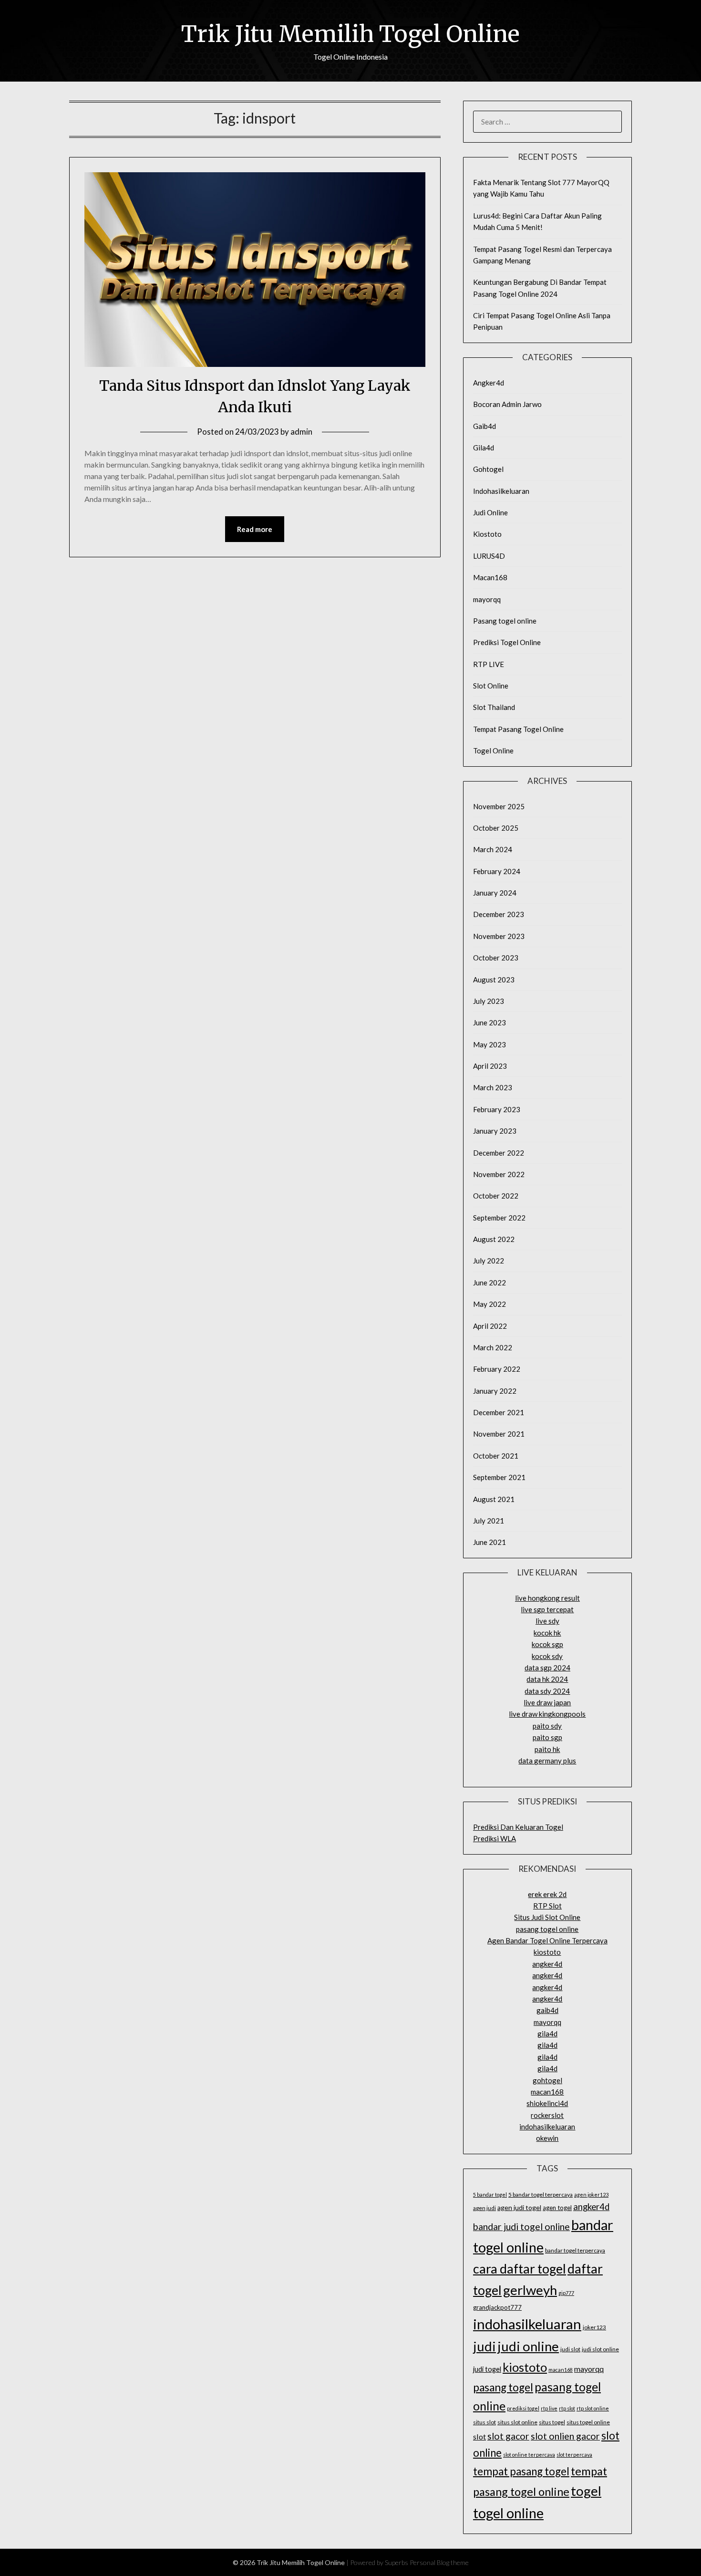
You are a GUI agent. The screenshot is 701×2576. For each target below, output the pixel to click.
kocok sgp (547, 1644)
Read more (255, 529)
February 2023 (497, 1109)
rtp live (549, 2408)
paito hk (547, 1749)
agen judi (485, 2208)
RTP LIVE (489, 664)
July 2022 (489, 1261)
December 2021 (499, 1412)
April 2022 (490, 1326)
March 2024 (493, 849)
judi (485, 2346)
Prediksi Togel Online (507, 642)
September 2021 (499, 1477)
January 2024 (495, 893)
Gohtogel (488, 469)
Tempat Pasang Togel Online (518, 729)
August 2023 (494, 980)
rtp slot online (593, 2408)
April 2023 (490, 1066)
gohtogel (547, 2080)
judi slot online (600, 2349)
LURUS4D (489, 556)
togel (586, 2491)
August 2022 (494, 1239)
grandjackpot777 (497, 2307)
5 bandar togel (490, 2195)
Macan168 (490, 577)
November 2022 (499, 1174)
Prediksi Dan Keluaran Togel (518, 1827)
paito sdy (547, 1726)
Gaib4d (485, 426)
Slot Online (491, 686)
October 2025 (496, 828)
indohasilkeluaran (547, 2127)
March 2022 (493, 1347)
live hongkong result (547, 1598)
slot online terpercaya (529, 2455)
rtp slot (567, 2408)
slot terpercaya (574, 2455)
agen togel (557, 2208)
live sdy (547, 1621)
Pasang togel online (505, 621)
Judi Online (490, 512)
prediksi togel (523, 2408)
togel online (508, 2513)
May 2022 (490, 1304)
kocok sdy (547, 1656)
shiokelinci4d (547, 2103)
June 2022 (490, 1283)
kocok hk (547, 1633)
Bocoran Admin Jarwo (507, 404)
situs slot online (517, 2422)
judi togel (487, 2369)
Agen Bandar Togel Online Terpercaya (547, 1940)
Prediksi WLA (495, 1838)
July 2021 (489, 1521)
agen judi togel (519, 2207)
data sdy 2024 (547, 1691)
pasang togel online (547, 1929)
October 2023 (496, 958)
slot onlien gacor (565, 2436)
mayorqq (487, 599)
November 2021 (499, 1434)
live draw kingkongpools (547, 1714)
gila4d (547, 2034)
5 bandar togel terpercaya (541, 2195)
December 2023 (499, 914)
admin (301, 432)
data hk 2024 (547, 1679)
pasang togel (503, 2387)
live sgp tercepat (547, 1609)
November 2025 (499, 806)
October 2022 (496, 1196)
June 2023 (490, 1022)
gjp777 (566, 2293)
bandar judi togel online (521, 2227)
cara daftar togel (520, 2269)
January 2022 (495, 1391)
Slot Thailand (494, 707)
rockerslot (547, 2115)
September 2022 (499, 1218)
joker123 (594, 2327)
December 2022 (499, 1153)
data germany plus (547, 1761)
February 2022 (497, 1369)
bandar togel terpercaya (575, 2250)
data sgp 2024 (547, 1668)
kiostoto (547, 1952)
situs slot (485, 2422)
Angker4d (489, 383)
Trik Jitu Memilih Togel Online (350, 34)
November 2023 (499, 936)
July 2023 (489, 1001)
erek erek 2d (547, 1894)
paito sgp (547, 1737)
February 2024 (497, 871)
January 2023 (495, 1131)
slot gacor (508, 2436)
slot (479, 2436)
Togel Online (493, 751)
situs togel (552, 2422)
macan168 (547, 2092)
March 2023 (493, 1087)
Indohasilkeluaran (501, 491)
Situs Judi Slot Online (547, 1917)
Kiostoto (487, 534)
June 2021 (490, 1542)
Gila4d (484, 448)
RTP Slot (547, 1906)
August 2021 (494, 1499)
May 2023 (490, 1044)
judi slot (570, 2349)
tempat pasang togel (521, 2471)
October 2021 (496, 1456)
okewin (547, 2138)
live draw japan (547, 1702)
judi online (528, 2346)
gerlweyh (530, 2290)
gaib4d (547, 2010)
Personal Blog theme (439, 2562)
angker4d (547, 1964)
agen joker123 (591, 2195)
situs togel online (588, 2422)
